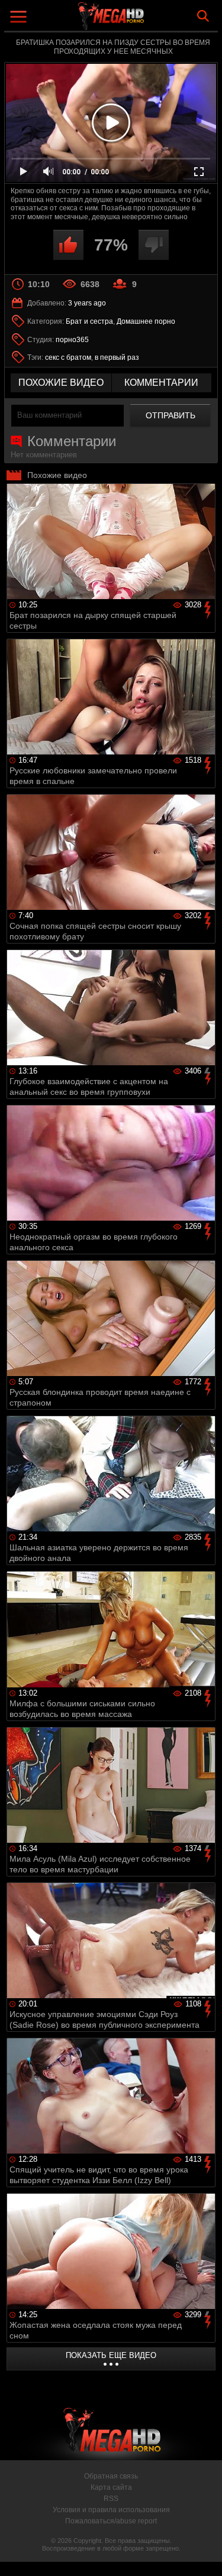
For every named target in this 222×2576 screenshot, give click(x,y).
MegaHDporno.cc (144, 20)
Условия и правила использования (111, 2510)
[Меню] (20, 18)
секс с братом (68, 357)
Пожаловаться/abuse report (111, 2521)
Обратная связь (111, 2476)
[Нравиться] (68, 245)
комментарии (161, 383)
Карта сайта (111, 2487)
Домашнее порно (146, 321)
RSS (111, 2499)
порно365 (72, 340)
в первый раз (117, 357)
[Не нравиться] (154, 245)
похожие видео (61, 383)
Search (203, 16)
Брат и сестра (89, 321)
